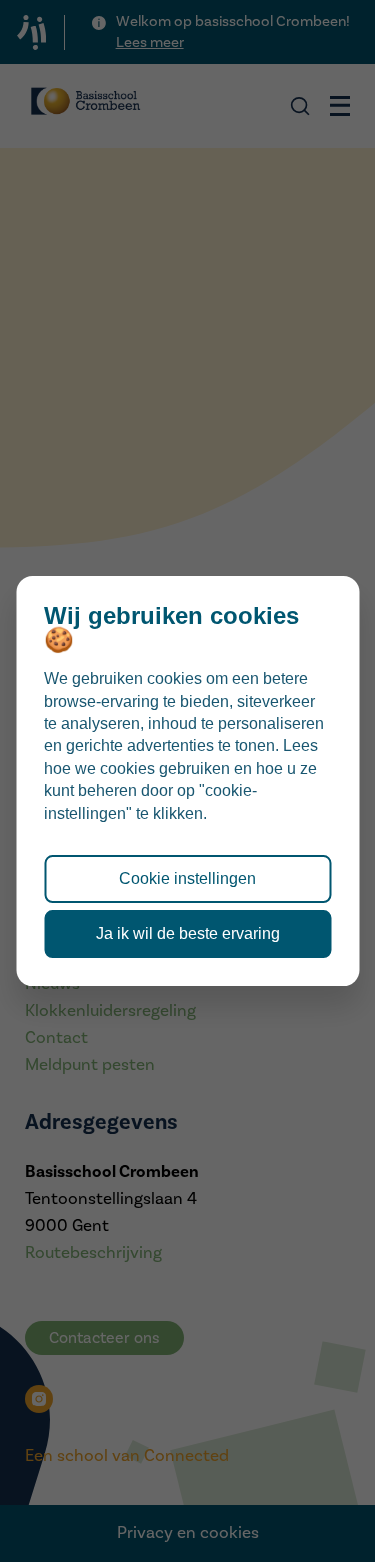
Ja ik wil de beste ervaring (188, 933)
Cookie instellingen (187, 878)
